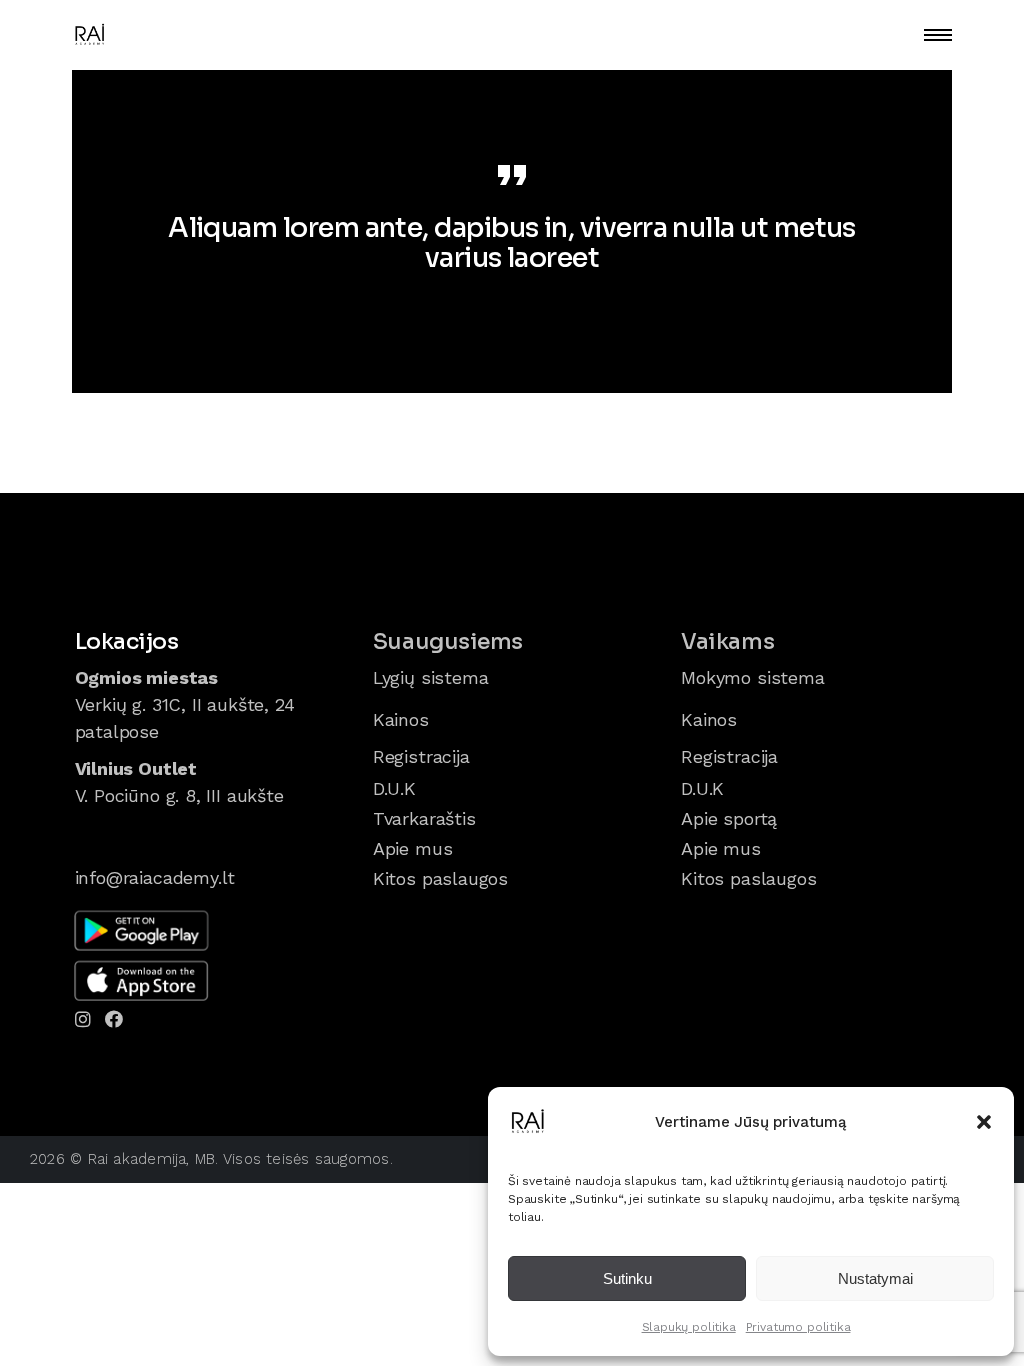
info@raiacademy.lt (155, 877)
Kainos (401, 719)
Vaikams (727, 641)
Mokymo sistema (752, 677)
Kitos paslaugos (440, 878)
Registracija (421, 756)
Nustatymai (875, 1278)
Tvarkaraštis (424, 818)
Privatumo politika (798, 1327)
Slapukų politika (689, 1327)
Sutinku (627, 1278)
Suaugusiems (448, 641)
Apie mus (413, 848)
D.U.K (394, 788)
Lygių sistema (431, 677)
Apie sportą (729, 818)
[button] (984, 1122)
